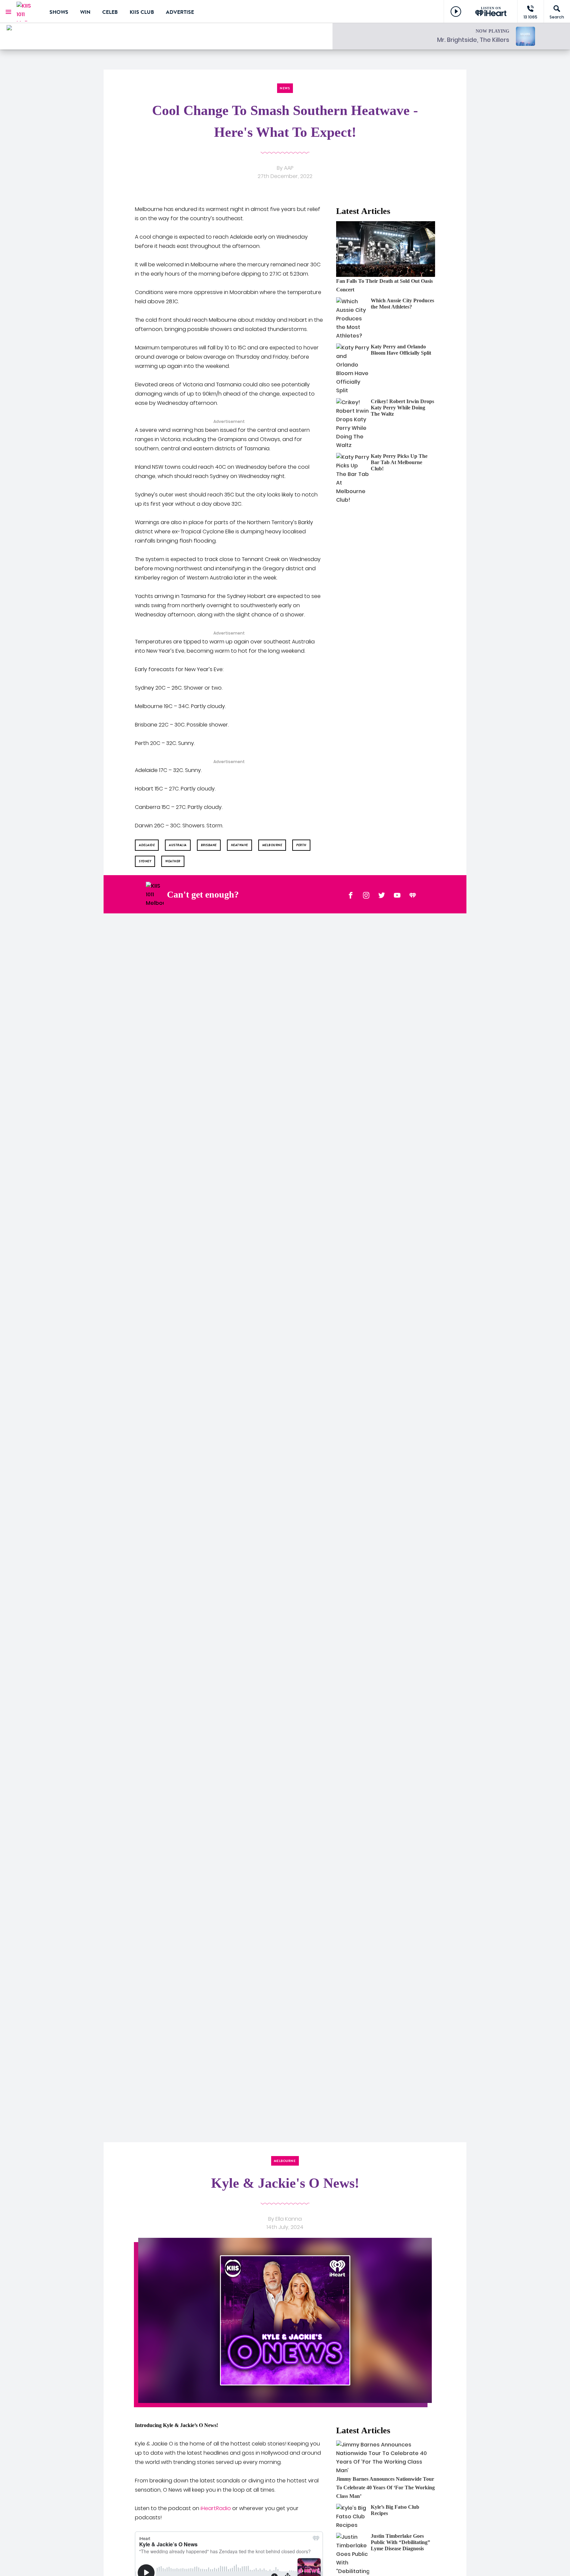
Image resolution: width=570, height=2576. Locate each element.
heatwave (239, 845)
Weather (173, 861)
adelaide (147, 845)
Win (85, 12)
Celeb (110, 12)
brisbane (209, 845)
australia (178, 845)
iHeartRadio (216, 2508)
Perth (301, 845)
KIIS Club (142, 12)
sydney (145, 861)
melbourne (272, 845)
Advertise (180, 12)
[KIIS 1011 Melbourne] (28, 12)
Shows (59, 12)
